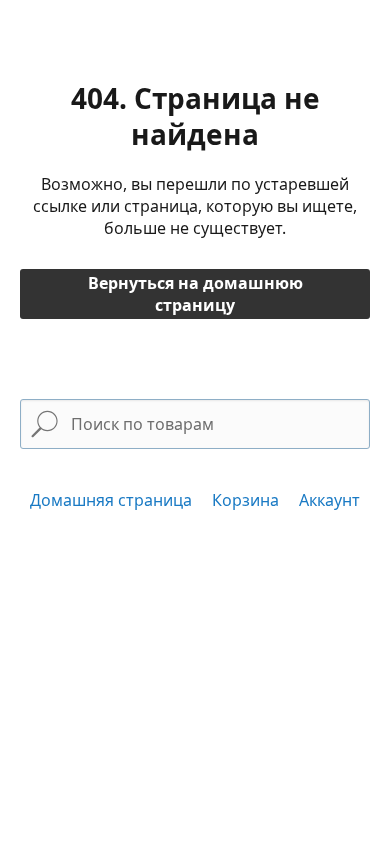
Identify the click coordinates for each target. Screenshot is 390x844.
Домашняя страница (111, 500)
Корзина (245, 500)
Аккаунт (329, 500)
